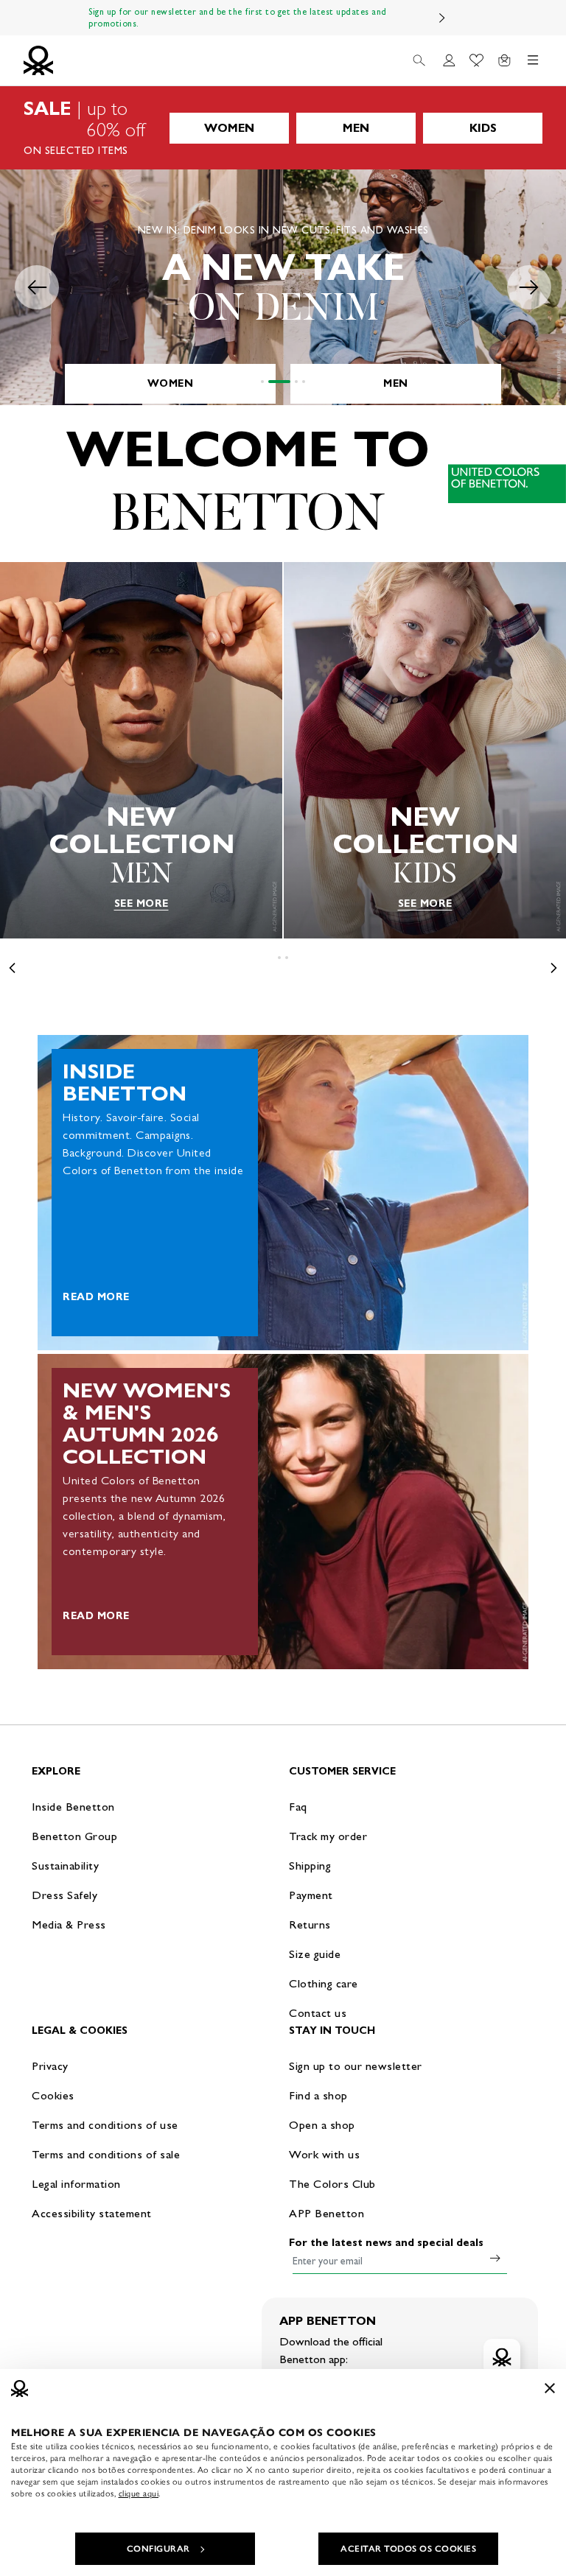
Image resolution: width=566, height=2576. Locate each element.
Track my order (328, 1836)
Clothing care (324, 1983)
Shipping (310, 1866)
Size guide (315, 1954)
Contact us (318, 2013)
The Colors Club (332, 2184)
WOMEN (229, 128)
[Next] (442, 18)
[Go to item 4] (304, 382)
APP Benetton (326, 2213)
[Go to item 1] (262, 382)
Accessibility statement (92, 2213)
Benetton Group (74, 1836)
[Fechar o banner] (550, 2388)
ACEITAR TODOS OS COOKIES (408, 2549)
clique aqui (139, 2493)
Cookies (53, 2095)
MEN (356, 128)
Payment (311, 1895)
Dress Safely (64, 1895)
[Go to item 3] (296, 382)
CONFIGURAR (158, 2549)
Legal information (76, 2184)
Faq (298, 1807)
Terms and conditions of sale (106, 2154)
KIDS (483, 128)
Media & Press (69, 1924)
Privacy (50, 2066)
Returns (310, 1924)
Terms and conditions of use (105, 2125)
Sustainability (65, 1866)
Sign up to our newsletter (356, 2066)
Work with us (324, 2154)
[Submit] (495, 2258)
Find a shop (318, 2095)
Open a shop (322, 2125)
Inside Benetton (73, 1807)
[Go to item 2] (279, 382)
